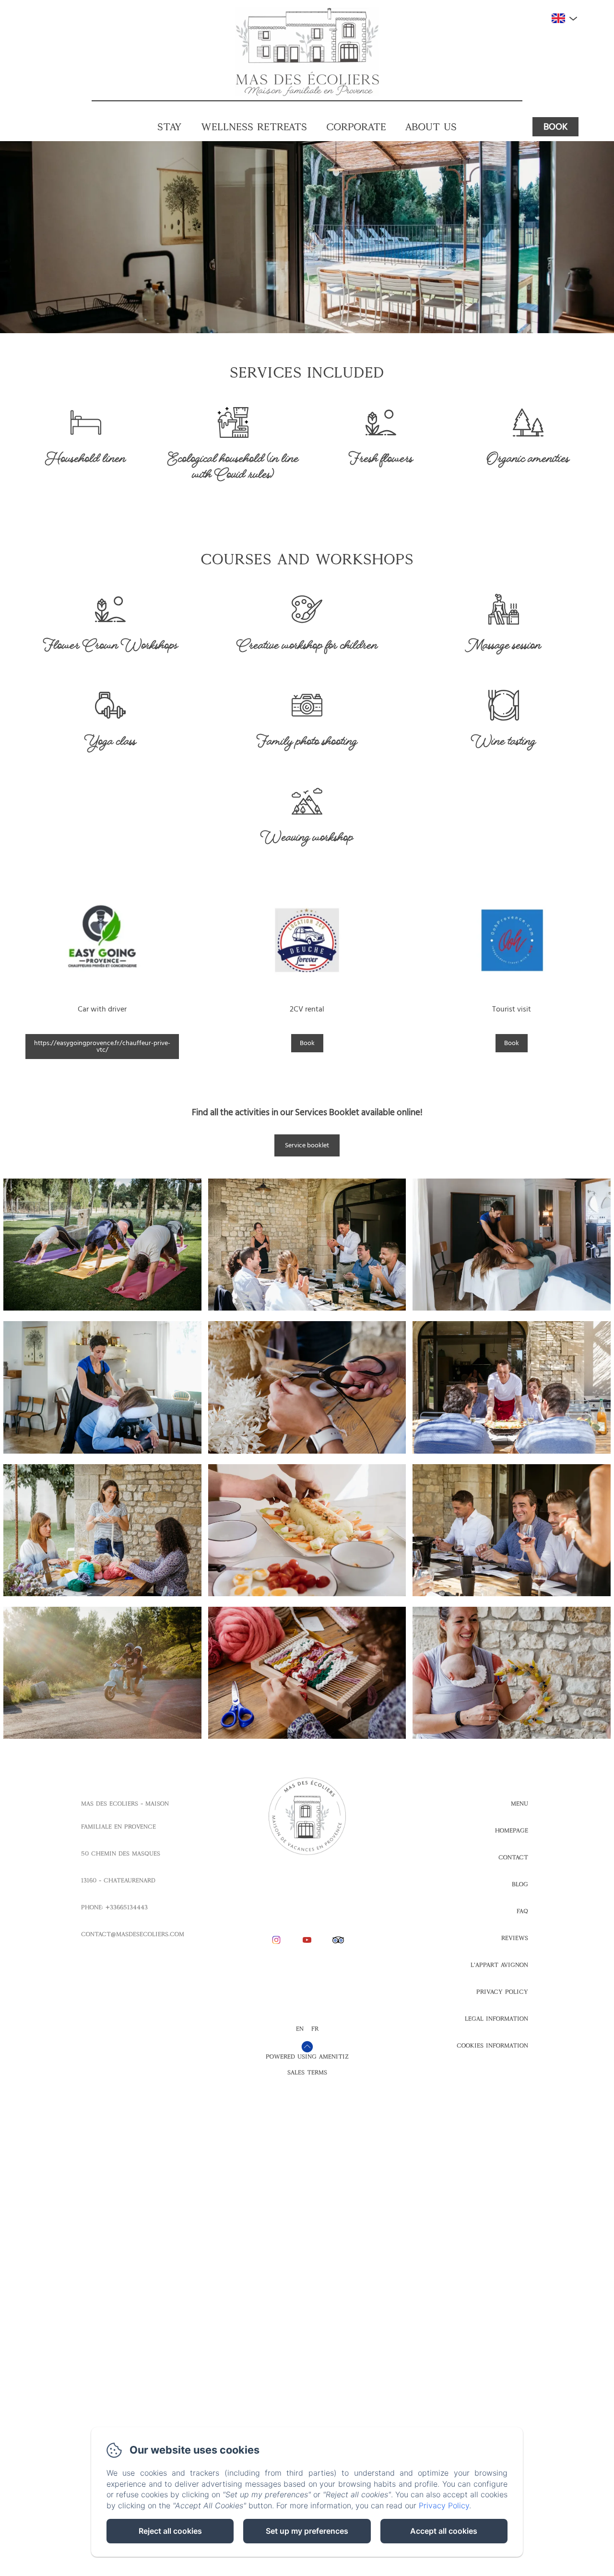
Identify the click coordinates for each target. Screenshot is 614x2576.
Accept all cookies (444, 2531)
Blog (520, 1884)
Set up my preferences (307, 2531)
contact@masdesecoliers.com (133, 1934)
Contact (513, 1857)
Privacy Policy (502, 1992)
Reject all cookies (170, 2531)
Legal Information (496, 2019)
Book (555, 127)
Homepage (512, 1830)
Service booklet (307, 1145)
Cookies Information (492, 2046)
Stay (170, 126)
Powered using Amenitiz (307, 2057)
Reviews (515, 1938)
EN (300, 2029)
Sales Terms (307, 2072)
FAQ (522, 1911)
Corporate (356, 126)
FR (315, 2029)
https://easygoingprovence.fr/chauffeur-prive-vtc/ (102, 1046)
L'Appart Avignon (499, 1965)
